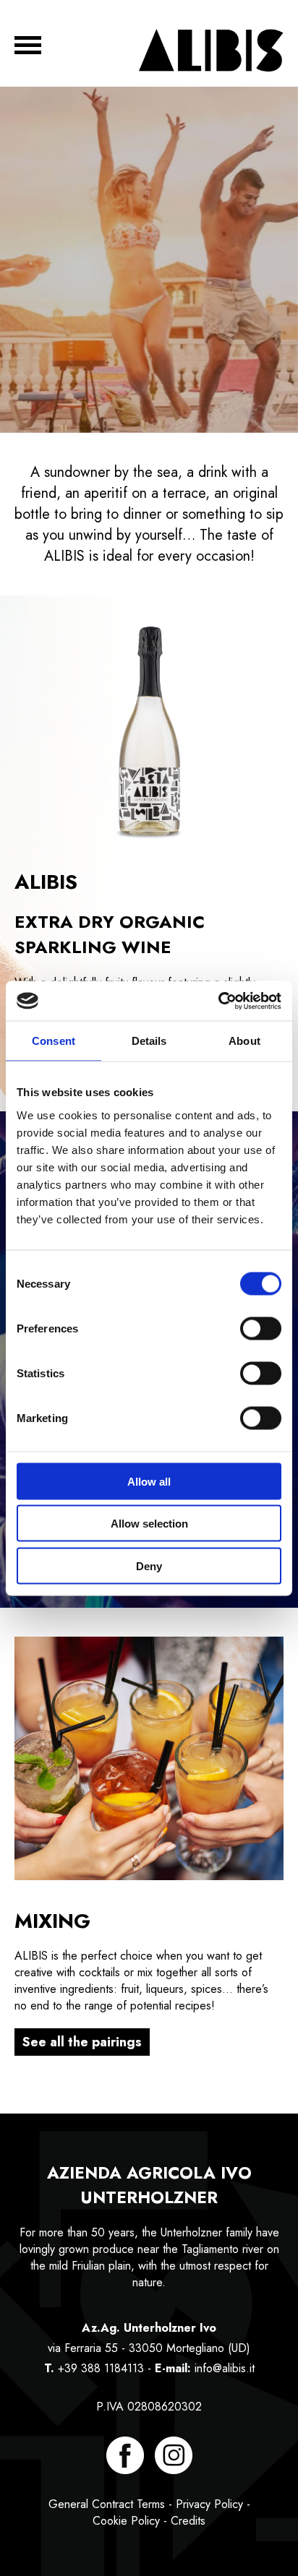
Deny (149, 1565)
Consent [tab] (54, 1041)
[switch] (261, 1328)
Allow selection (149, 1524)
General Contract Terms (107, 2504)
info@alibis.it (225, 2368)
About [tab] (244, 1041)
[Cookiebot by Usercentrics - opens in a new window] (218, 1001)
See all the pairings (82, 2042)
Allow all (149, 1481)
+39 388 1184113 (101, 2368)
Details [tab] (149, 1041)
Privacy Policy (209, 2504)
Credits (188, 2521)
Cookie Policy (126, 2521)
